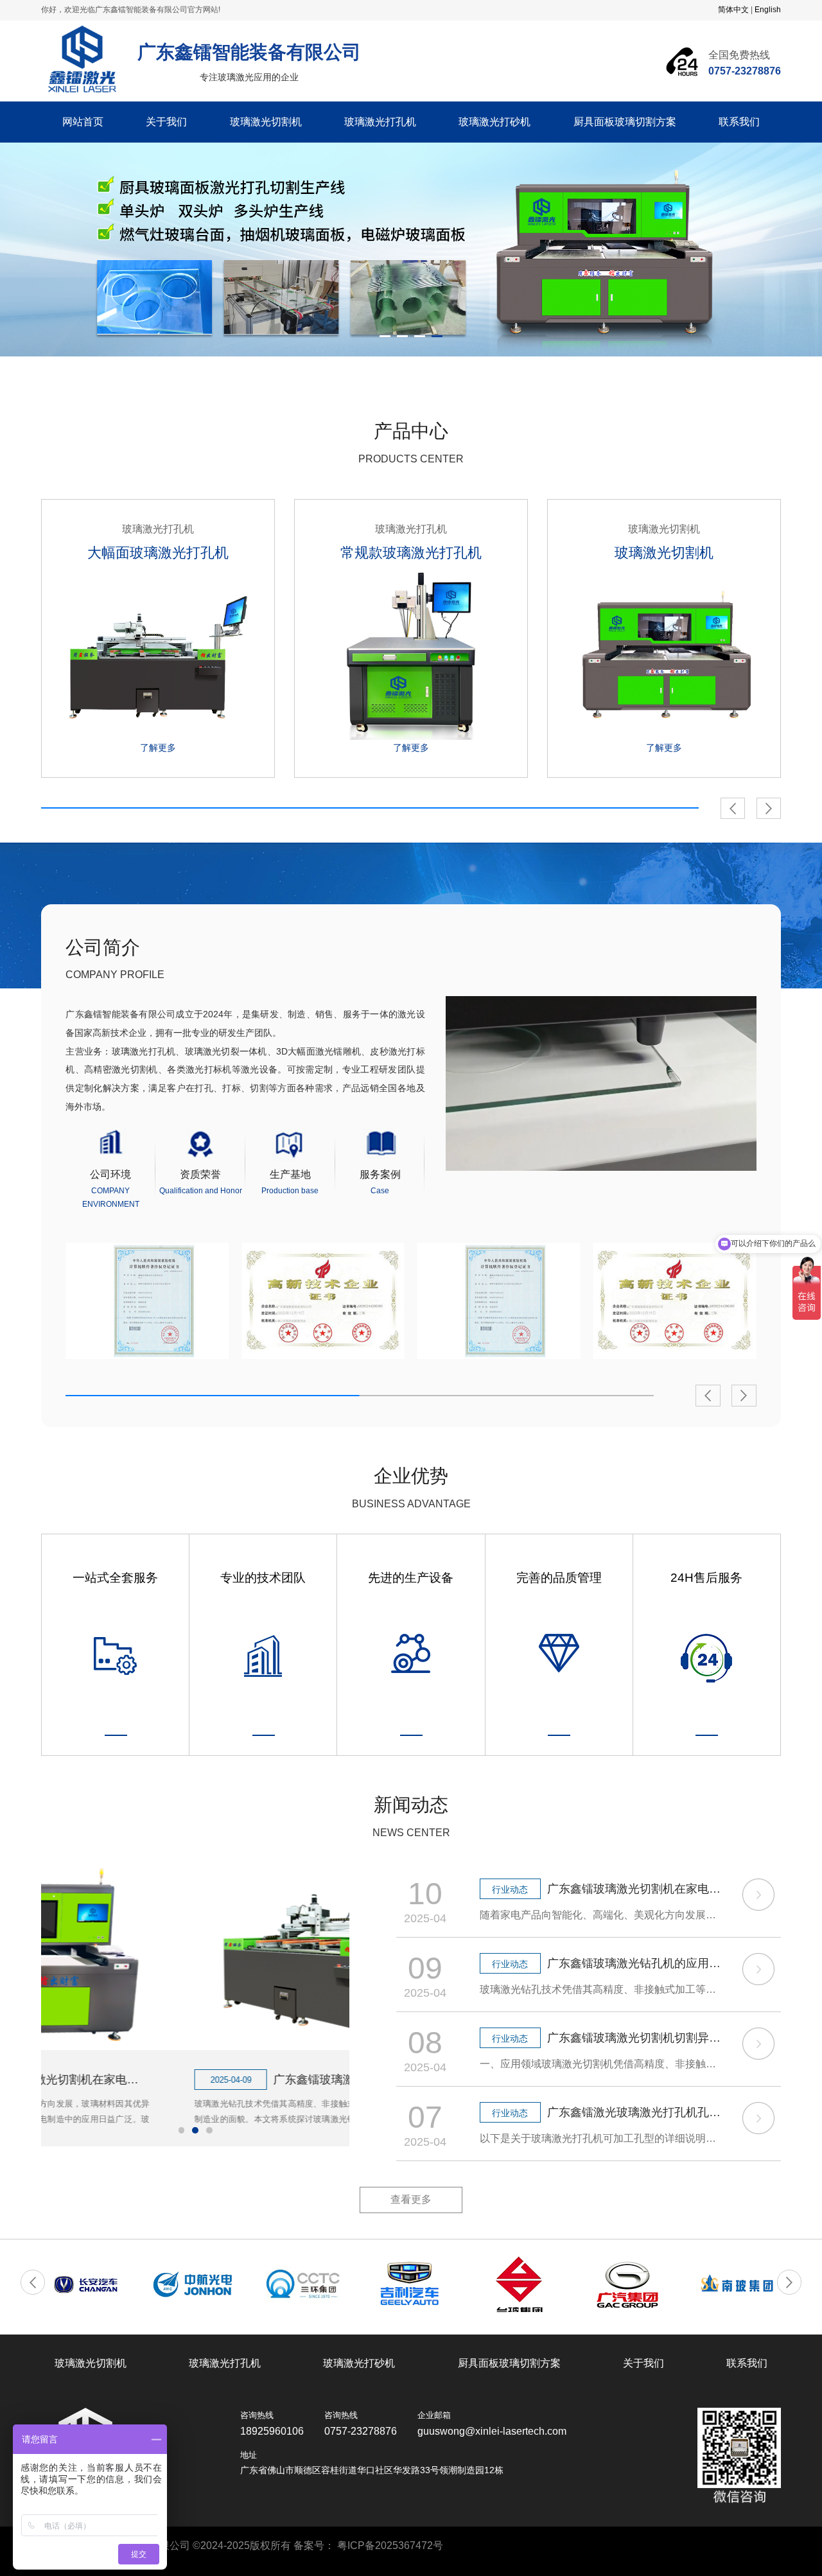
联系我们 (739, 122)
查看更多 (411, 2199)
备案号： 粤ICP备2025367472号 (368, 2545)
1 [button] (385, 336)
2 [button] (402, 336)
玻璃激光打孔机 (380, 122)
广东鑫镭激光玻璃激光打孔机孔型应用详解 (635, 2112)
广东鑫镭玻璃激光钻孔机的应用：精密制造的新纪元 (235, 2080)
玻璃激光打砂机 (494, 122)
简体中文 (733, 10)
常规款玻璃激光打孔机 (411, 553)
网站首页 (83, 122)
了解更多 (158, 748)
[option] (411, 250)
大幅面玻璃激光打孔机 (158, 553)
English (768, 10)
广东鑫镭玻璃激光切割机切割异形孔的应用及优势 (635, 2038)
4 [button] (437, 336)
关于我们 (166, 122)
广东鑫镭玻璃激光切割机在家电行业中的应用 (635, 1889)
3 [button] (420, 336)
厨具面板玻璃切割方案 (625, 122)
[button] (733, 809)
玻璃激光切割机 (266, 122)
